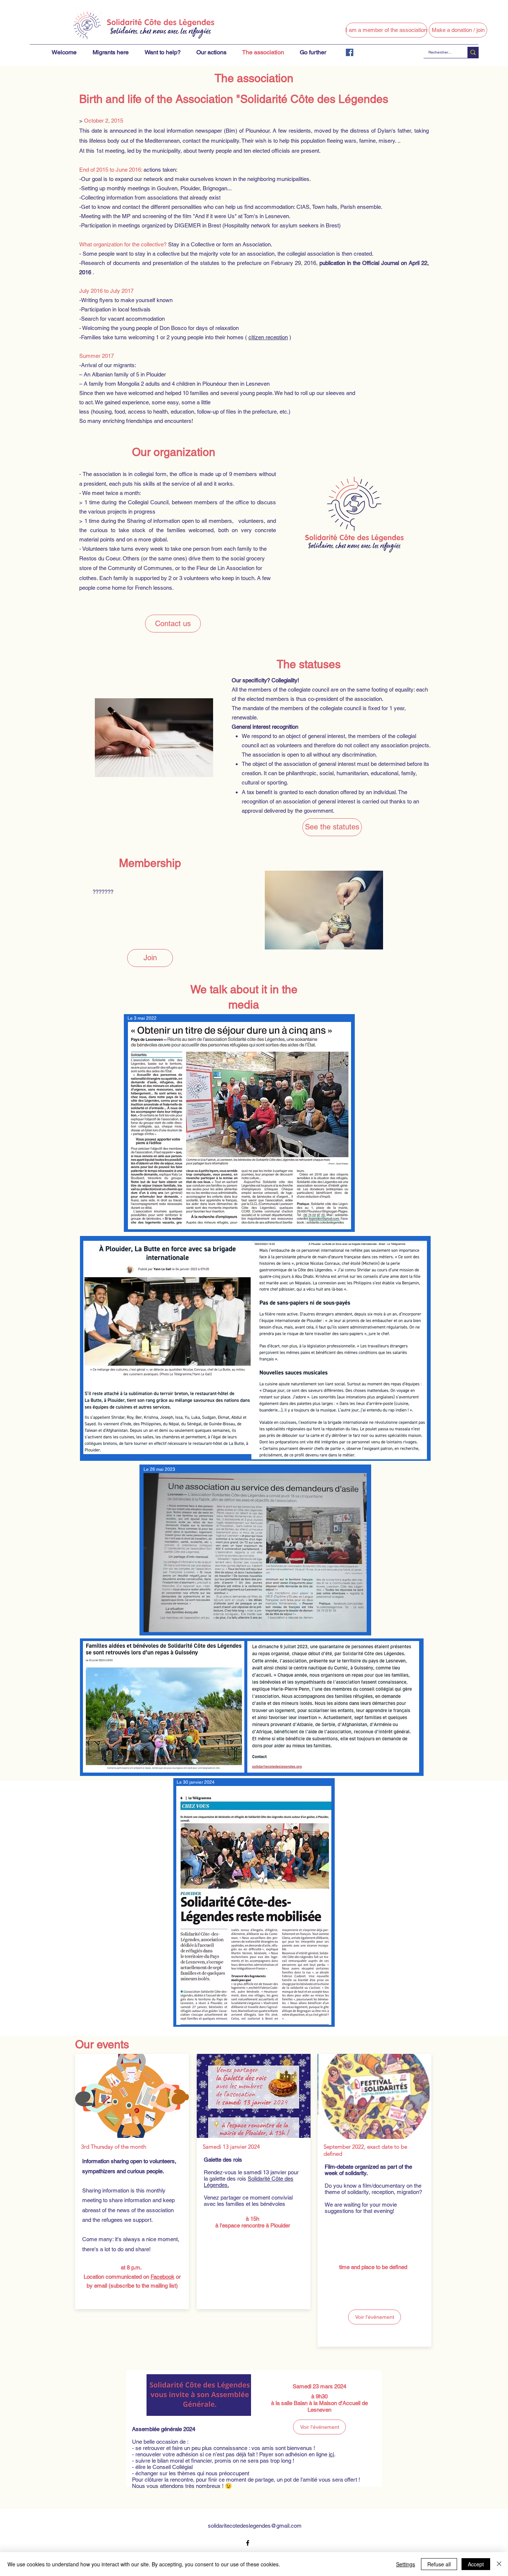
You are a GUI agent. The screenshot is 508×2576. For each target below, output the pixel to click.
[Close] (499, 2564)
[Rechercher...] (473, 52)
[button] (386, 30)
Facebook (163, 2277)
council (250, 745)
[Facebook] (350, 52)
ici (331, 2454)
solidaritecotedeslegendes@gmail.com (255, 2526)
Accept (476, 2564)
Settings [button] (406, 2564)
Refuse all (439, 2564)
